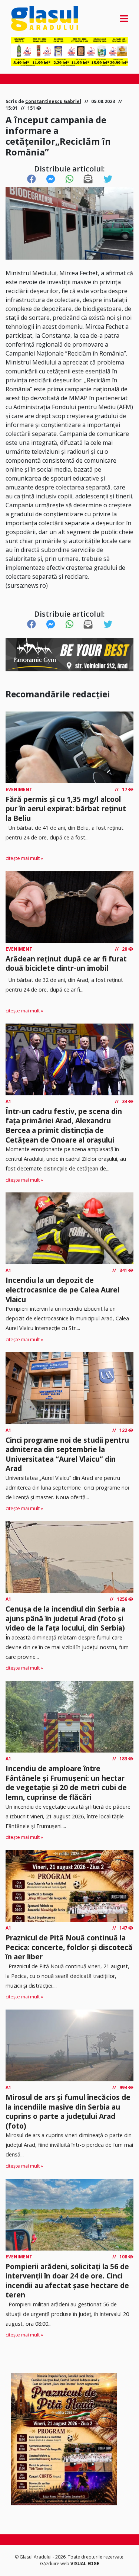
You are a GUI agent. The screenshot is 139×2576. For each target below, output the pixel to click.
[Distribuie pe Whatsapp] (69, 179)
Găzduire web (55, 2564)
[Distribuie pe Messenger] (51, 179)
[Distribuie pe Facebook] (32, 179)
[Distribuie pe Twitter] (108, 179)
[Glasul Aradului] (29, 18)
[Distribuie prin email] (88, 179)
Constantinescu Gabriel (53, 101)
